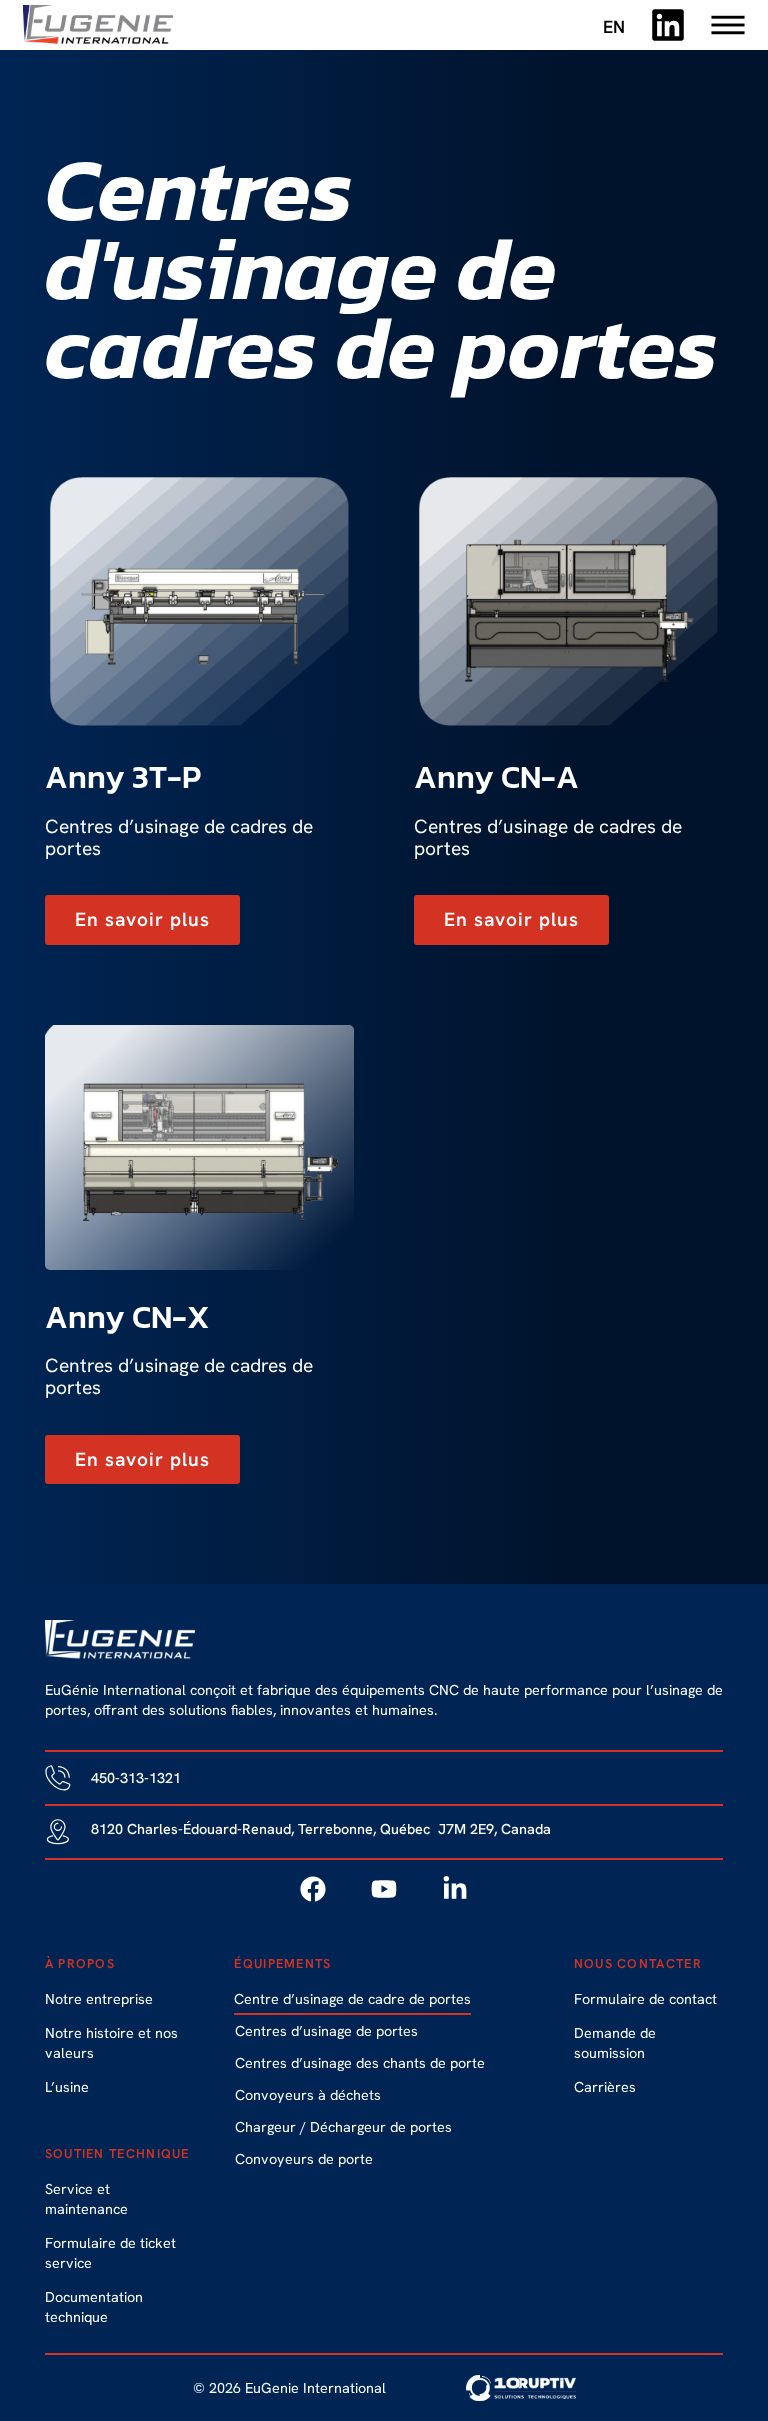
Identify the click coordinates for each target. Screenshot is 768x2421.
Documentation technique (94, 2307)
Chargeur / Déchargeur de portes (343, 2127)
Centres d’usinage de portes (326, 2031)
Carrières (605, 2087)
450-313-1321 (136, 1778)
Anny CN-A (496, 777)
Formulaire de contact (645, 1999)
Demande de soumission (615, 2043)
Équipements (282, 1963)
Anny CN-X (127, 1317)
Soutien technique (117, 2153)
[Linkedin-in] (455, 1889)
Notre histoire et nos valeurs (111, 2043)
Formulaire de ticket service (110, 2253)
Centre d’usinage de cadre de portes (352, 1999)
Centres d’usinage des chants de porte (360, 2063)
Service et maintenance (86, 2199)
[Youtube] (384, 1889)
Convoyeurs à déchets (308, 2095)
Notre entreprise (99, 1999)
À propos (80, 1963)
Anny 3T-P (123, 777)
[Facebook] (313, 1889)
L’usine (67, 2087)
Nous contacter (638, 1963)
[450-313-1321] (58, 1778)
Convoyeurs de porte (304, 2159)
